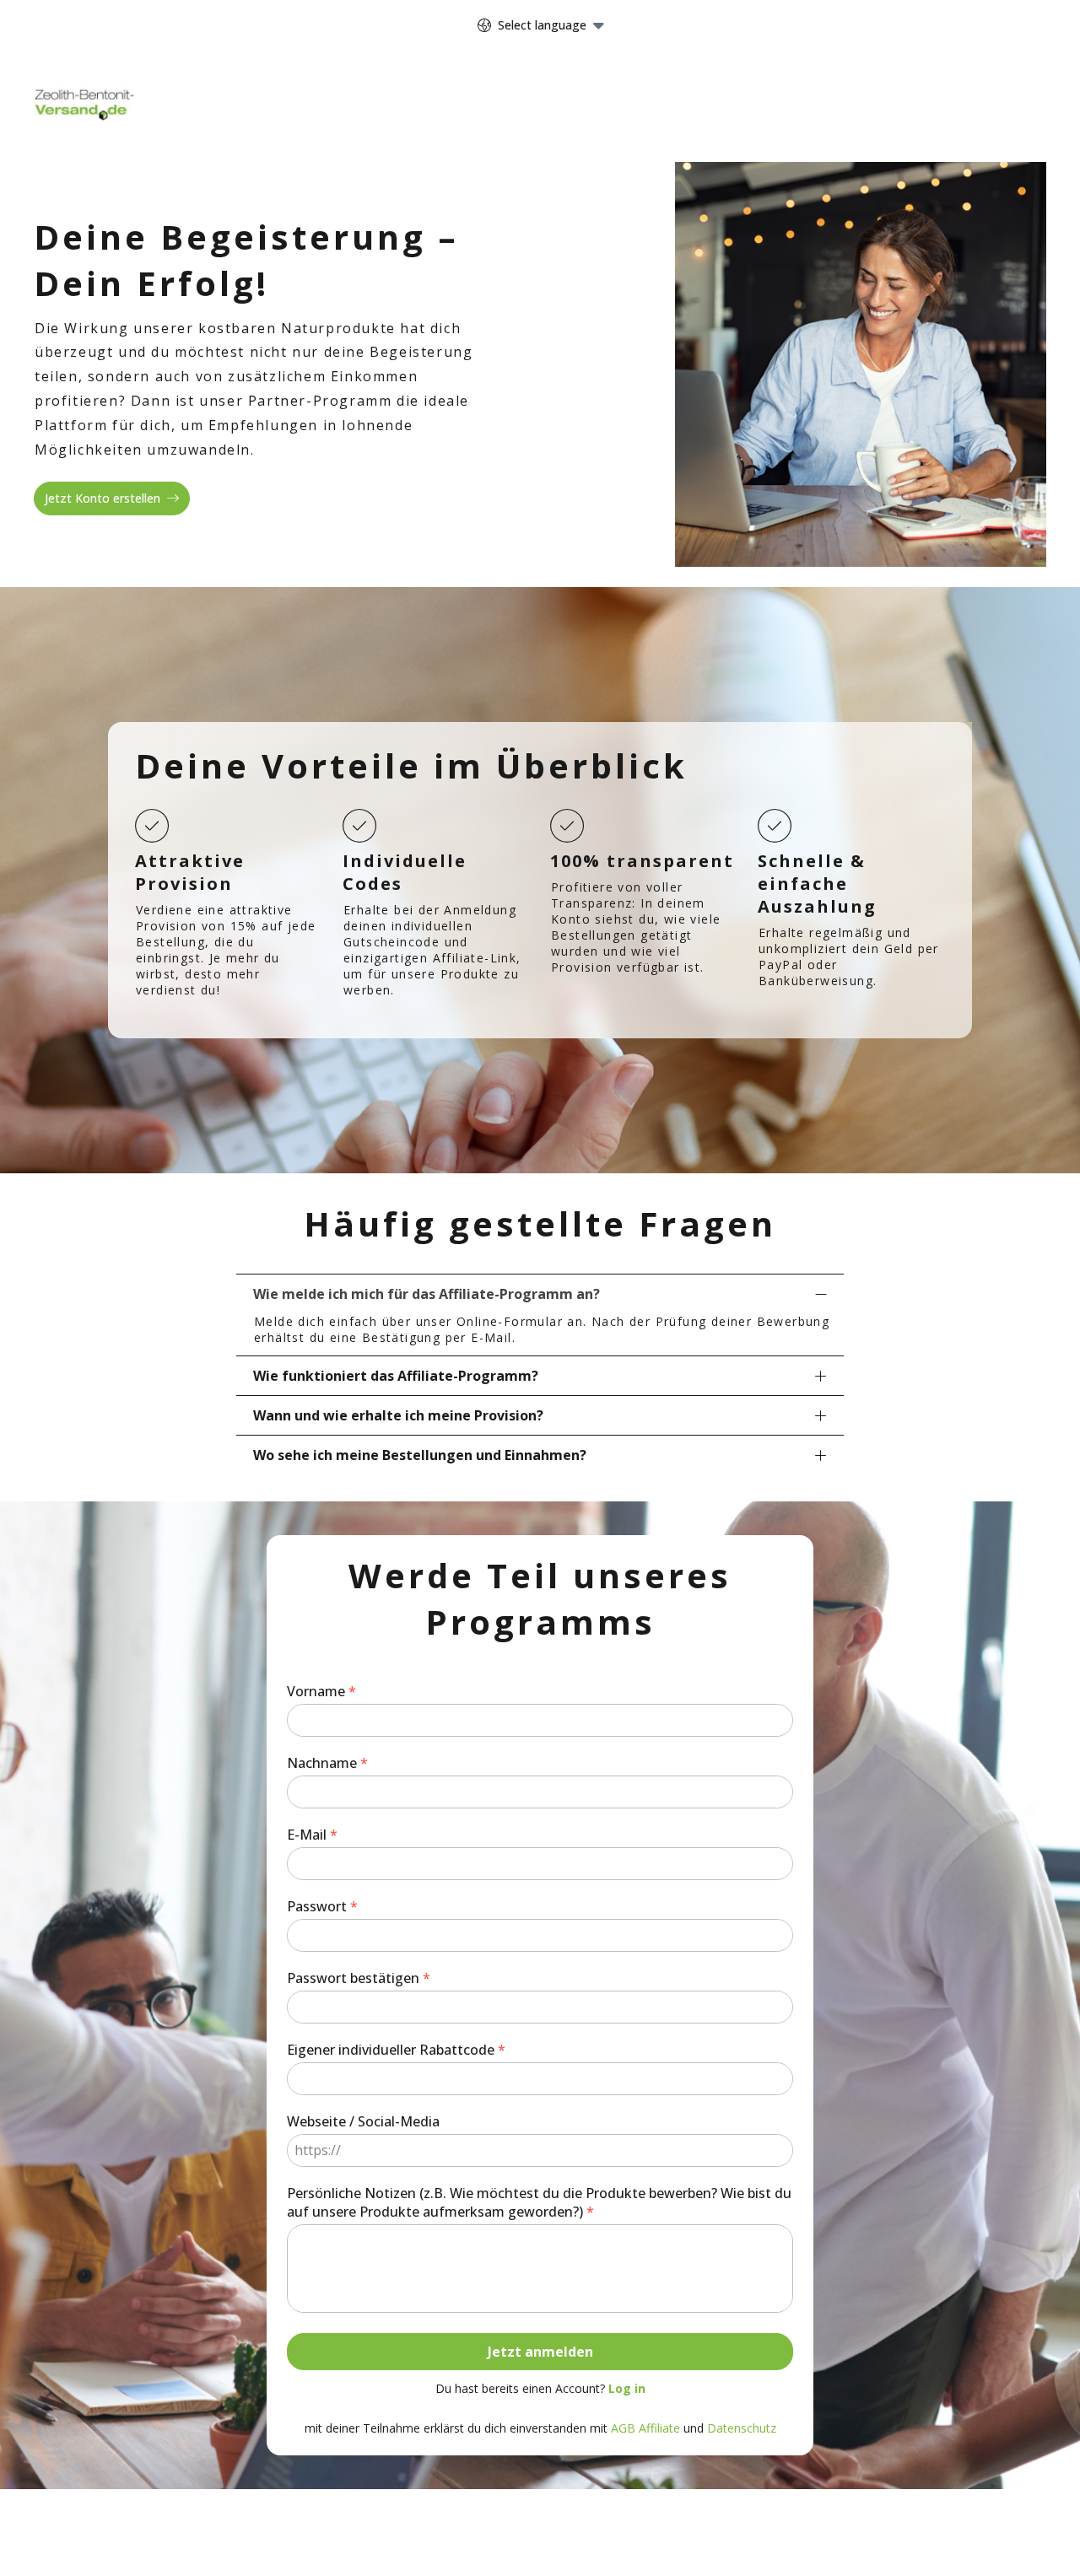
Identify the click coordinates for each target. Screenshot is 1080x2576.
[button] (540, 1293)
